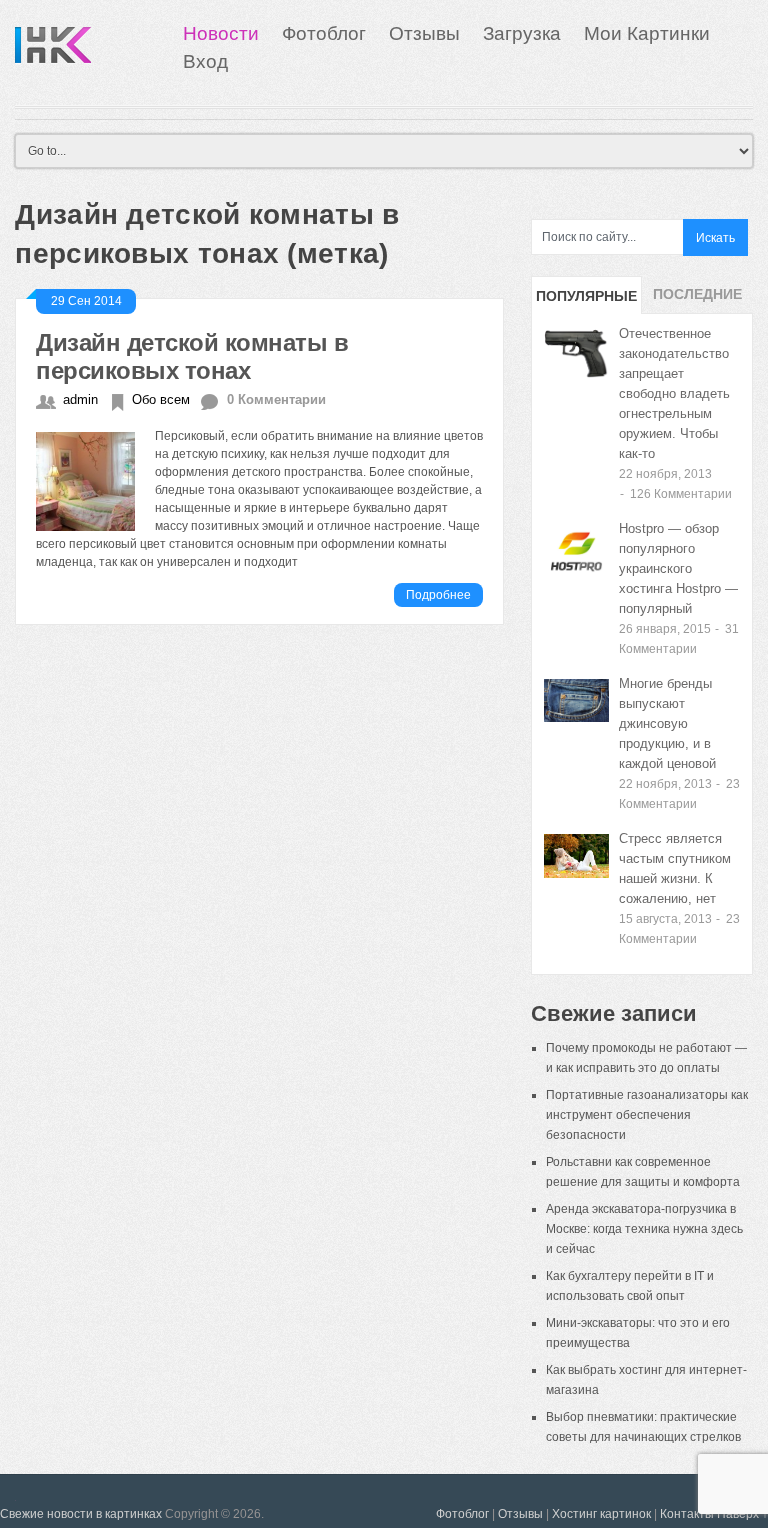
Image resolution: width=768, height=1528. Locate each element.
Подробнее (438, 595)
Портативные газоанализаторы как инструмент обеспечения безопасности (647, 1115)
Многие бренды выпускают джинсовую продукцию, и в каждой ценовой (667, 723)
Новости (221, 33)
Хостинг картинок (601, 1514)
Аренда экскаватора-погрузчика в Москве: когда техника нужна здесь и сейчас (644, 1229)
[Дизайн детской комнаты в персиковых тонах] (95, 478)
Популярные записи (586, 301)
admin (80, 399)
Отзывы (424, 33)
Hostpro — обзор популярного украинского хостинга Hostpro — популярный (678, 568)
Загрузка (522, 33)
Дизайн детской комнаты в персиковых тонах (192, 356)
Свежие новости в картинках (81, 1514)
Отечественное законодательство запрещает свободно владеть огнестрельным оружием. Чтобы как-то (674, 393)
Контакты (687, 1514)
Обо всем (161, 399)
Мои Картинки (647, 33)
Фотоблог (324, 33)
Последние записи (697, 300)
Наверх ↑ (742, 1514)
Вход (205, 61)
